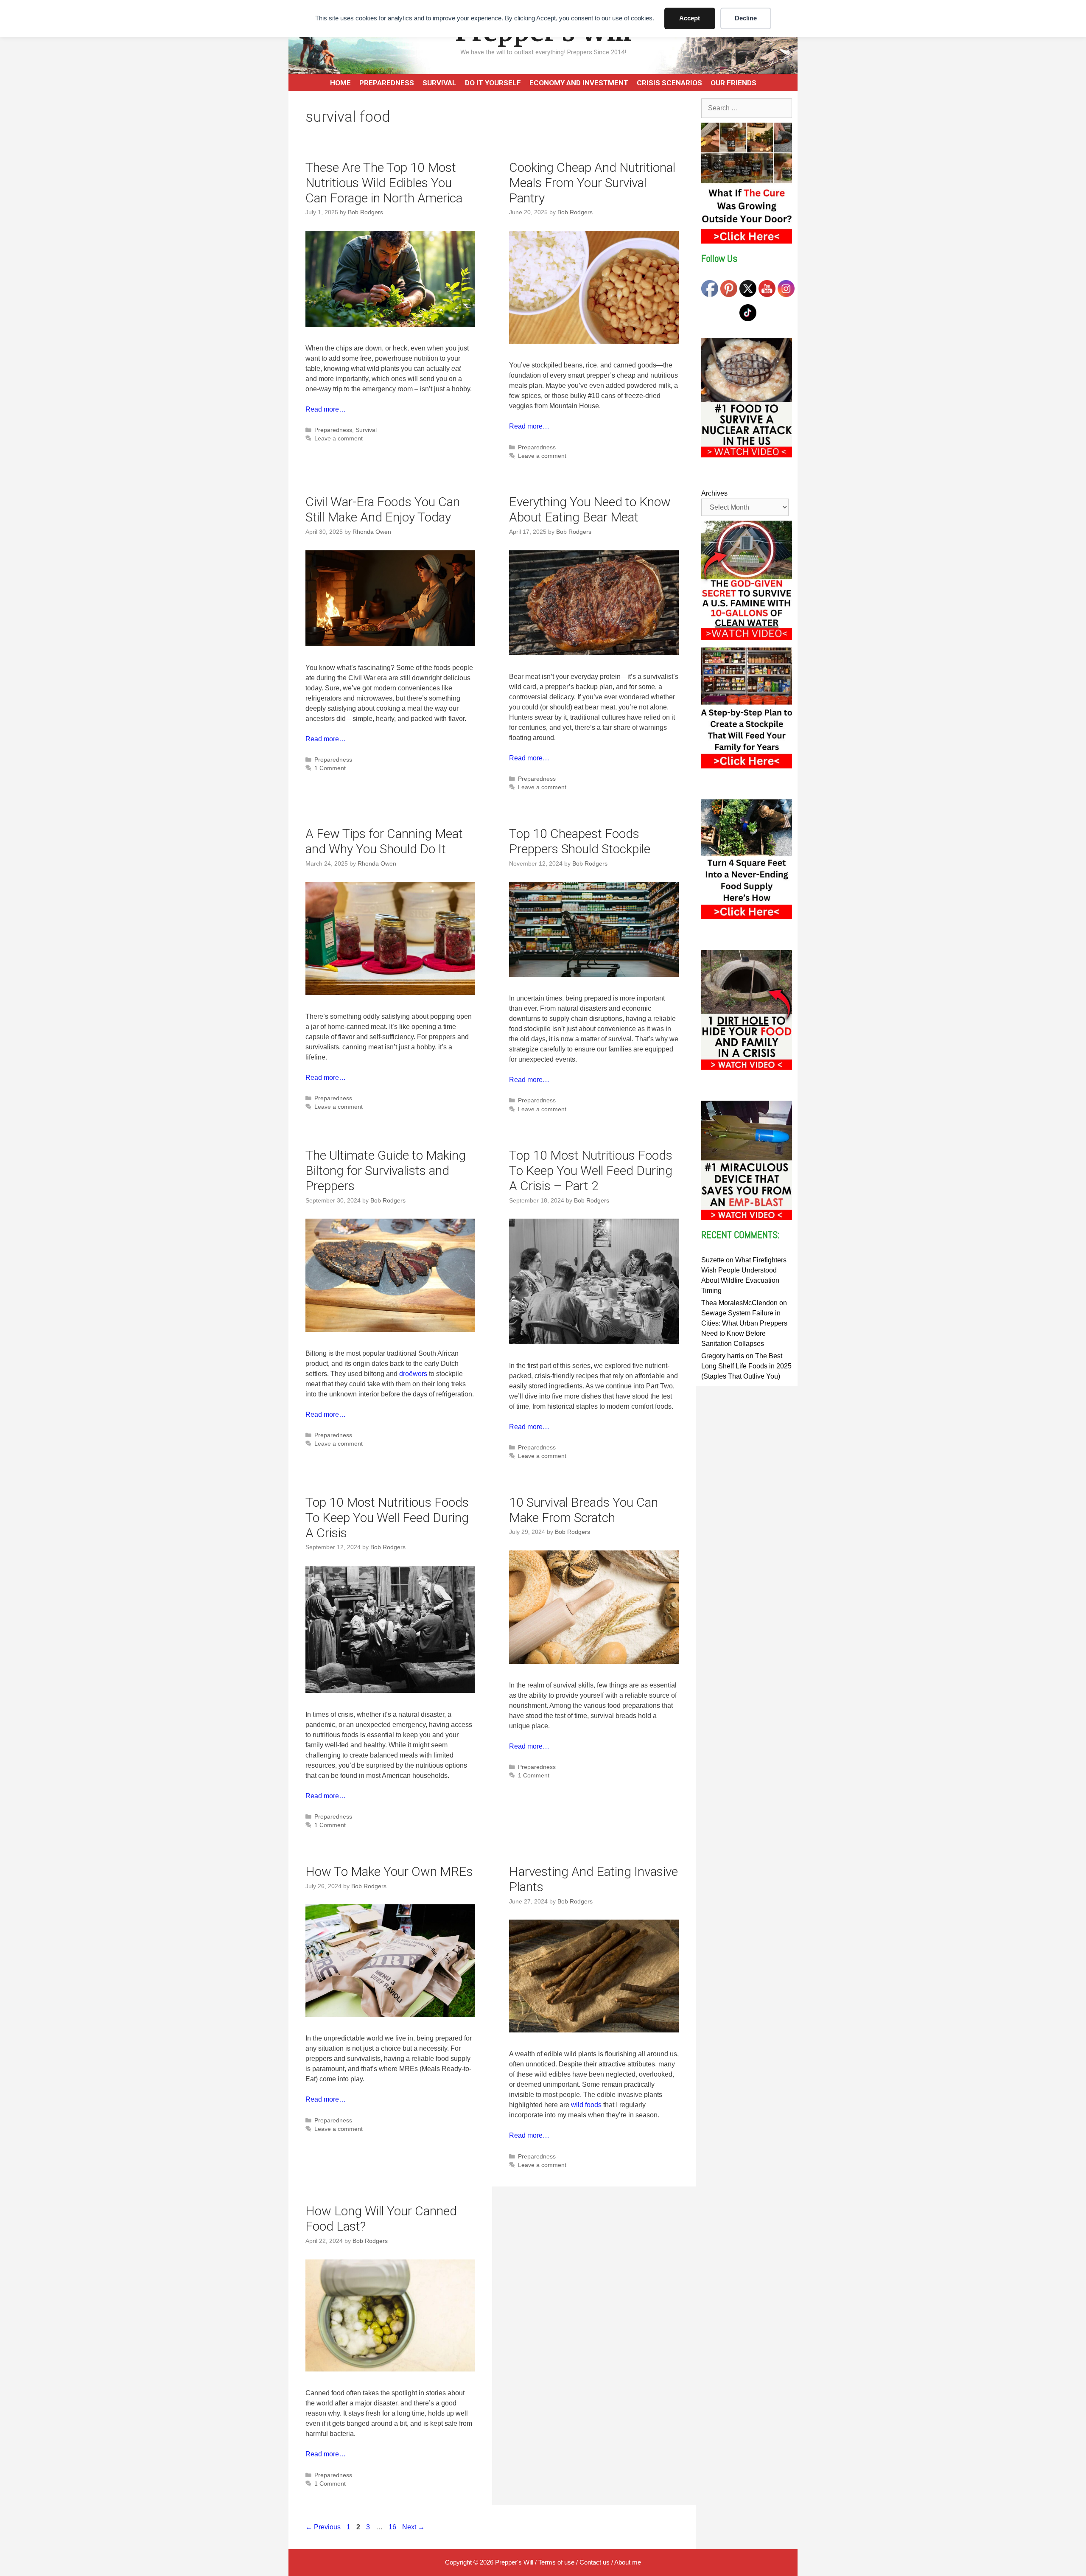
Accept (690, 18)
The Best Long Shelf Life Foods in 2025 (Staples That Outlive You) (746, 1366)
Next (413, 2527)
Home (340, 83)
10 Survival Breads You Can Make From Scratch (584, 1510)
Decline (746, 18)
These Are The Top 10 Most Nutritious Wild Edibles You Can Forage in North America (384, 183)
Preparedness (387, 83)
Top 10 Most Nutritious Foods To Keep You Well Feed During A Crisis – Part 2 (591, 1170)
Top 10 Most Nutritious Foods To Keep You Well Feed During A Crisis (387, 1518)
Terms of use (556, 2562)
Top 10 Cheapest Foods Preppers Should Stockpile (580, 841)
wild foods (586, 2105)
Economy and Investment (579, 83)
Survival (439, 83)
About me (628, 2562)
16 (393, 2527)
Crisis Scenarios (669, 83)
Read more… (326, 409)
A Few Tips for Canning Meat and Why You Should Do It (384, 841)
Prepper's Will (514, 2562)
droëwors (413, 1374)
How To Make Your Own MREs (389, 1871)
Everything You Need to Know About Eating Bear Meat (590, 509)
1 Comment (330, 768)
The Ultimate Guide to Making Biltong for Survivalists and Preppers (386, 1170)
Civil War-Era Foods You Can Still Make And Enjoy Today (383, 509)
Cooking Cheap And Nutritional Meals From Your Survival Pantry (592, 183)
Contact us (595, 2562)
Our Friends (733, 83)
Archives (714, 493)
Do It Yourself (493, 83)
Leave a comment (339, 439)
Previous (323, 2527)
